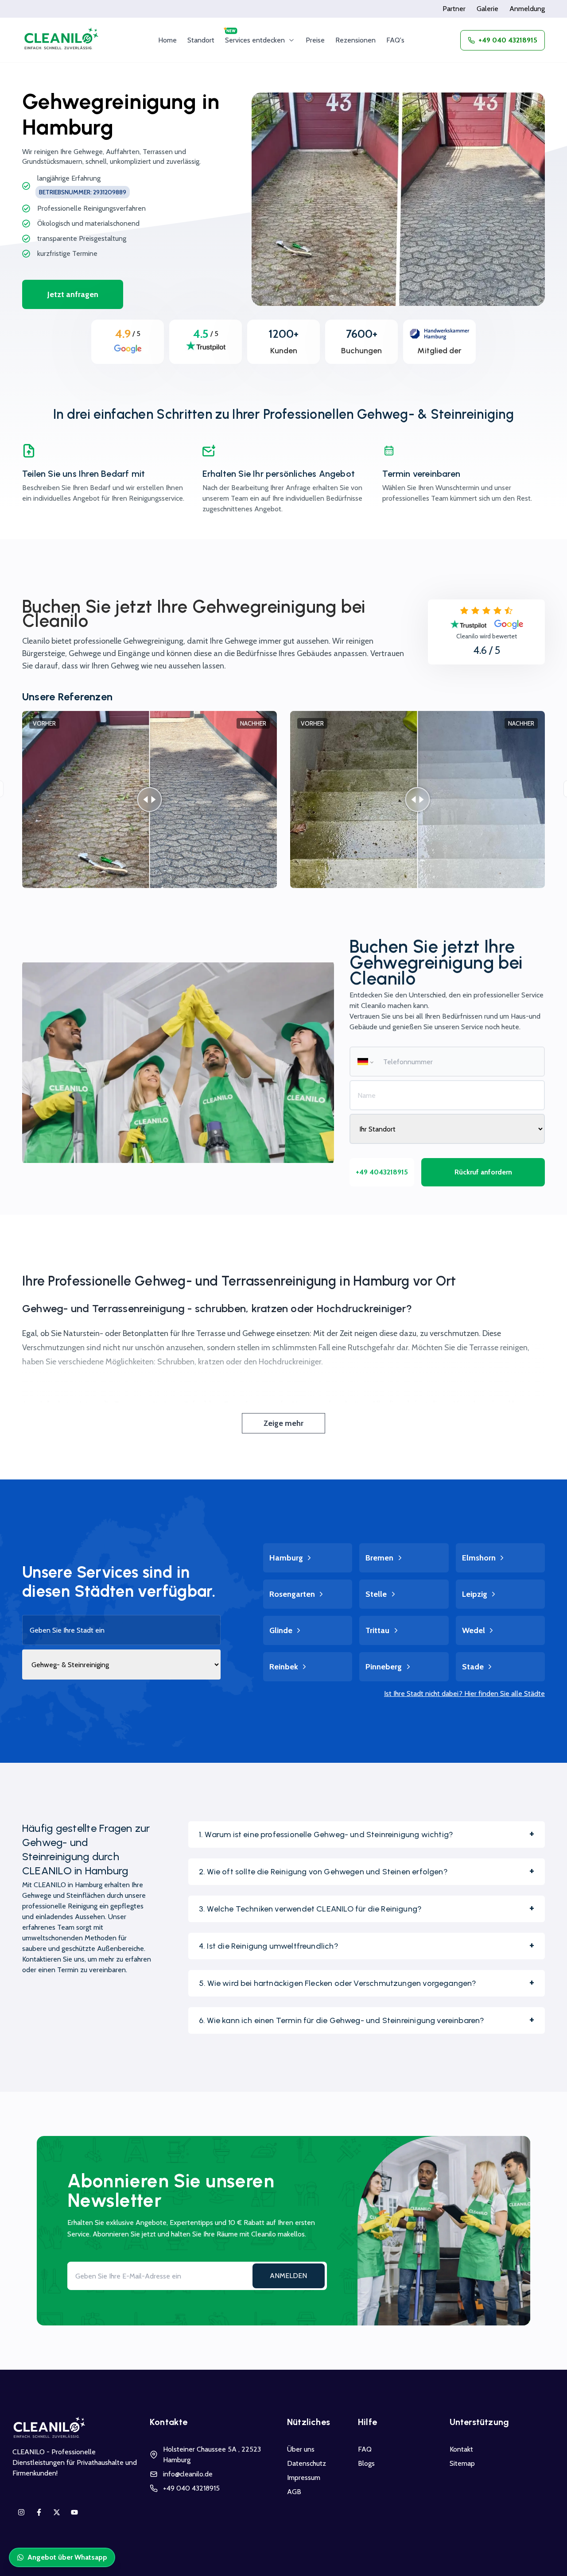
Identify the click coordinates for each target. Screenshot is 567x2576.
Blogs (366, 2463)
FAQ (365, 2449)
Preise (315, 40)
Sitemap (462, 2463)
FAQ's (395, 40)
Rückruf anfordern (483, 1172)
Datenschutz (307, 2463)
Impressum (304, 2478)
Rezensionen (355, 40)
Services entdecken (255, 40)
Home (167, 40)
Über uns (301, 2449)
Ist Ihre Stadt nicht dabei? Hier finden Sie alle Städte (464, 1694)
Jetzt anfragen (73, 294)
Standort (201, 40)
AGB (294, 2492)
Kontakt (461, 2449)
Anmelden (288, 2276)
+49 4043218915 (382, 1172)
